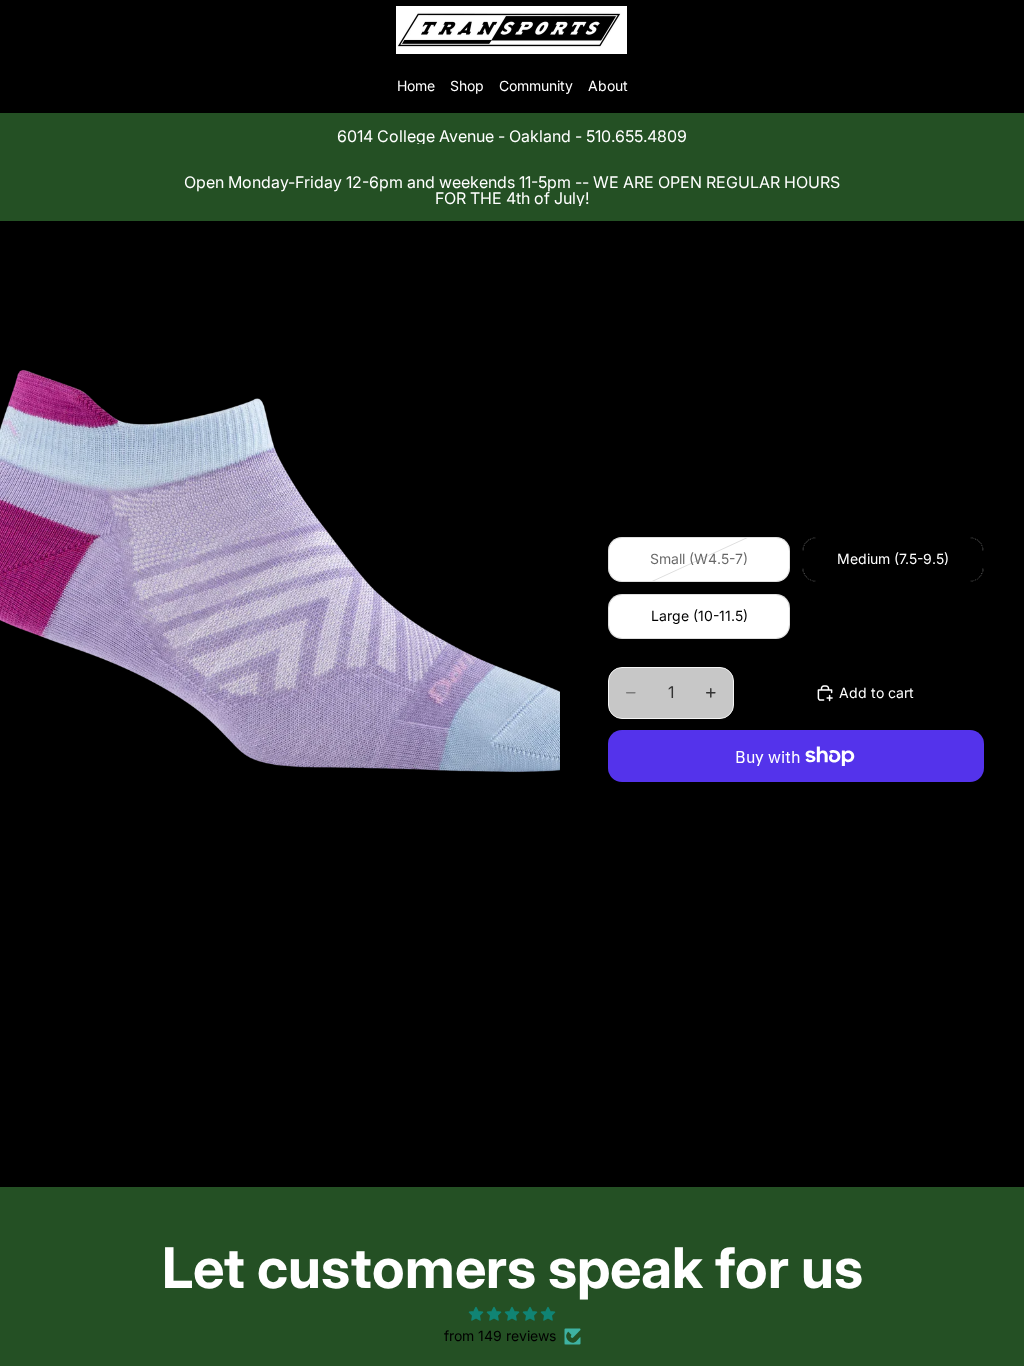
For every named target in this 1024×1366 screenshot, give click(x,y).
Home (416, 85)
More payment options (796, 803)
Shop (467, 85)
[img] (511, 1314)
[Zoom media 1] (280, 571)
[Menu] (23, 30)
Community (536, 85)
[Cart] (1000, 30)
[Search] (66, 30)
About (608, 85)
